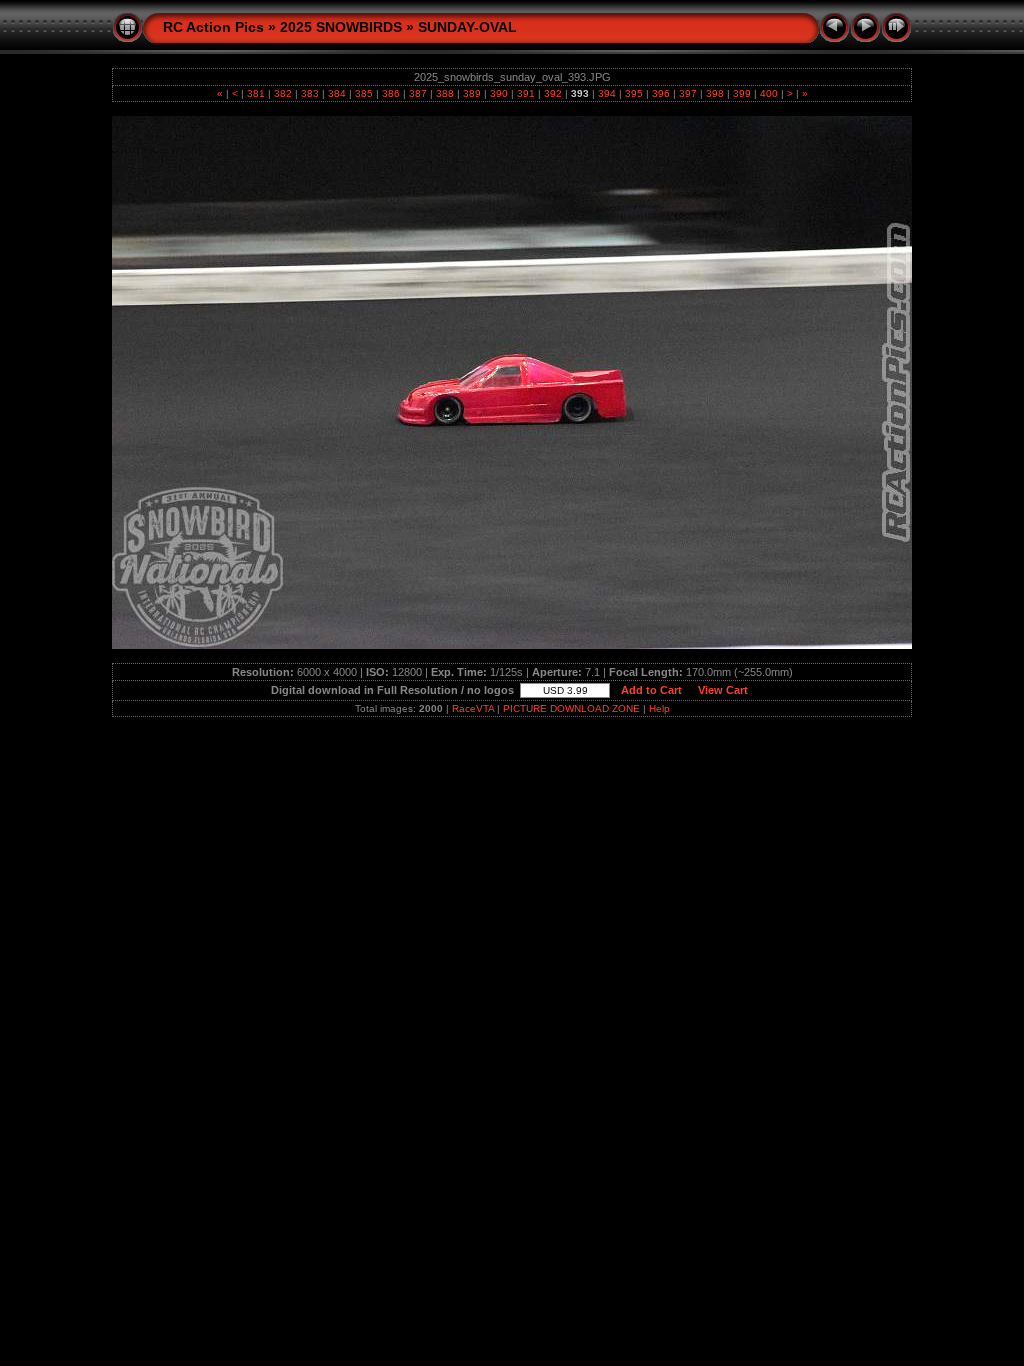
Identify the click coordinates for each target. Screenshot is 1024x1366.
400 (769, 93)
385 (364, 93)
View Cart (723, 690)
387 (418, 93)
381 (256, 93)
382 (283, 93)
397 (688, 93)
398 (715, 93)
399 (742, 93)
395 (634, 93)
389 (472, 93)
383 (310, 93)
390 (499, 93)
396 (661, 93)
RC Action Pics (213, 27)
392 (553, 93)
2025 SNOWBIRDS (341, 27)
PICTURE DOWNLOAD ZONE (571, 708)
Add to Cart (651, 690)
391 (526, 93)
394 (607, 93)
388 (445, 93)
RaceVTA (473, 708)
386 (391, 93)
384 (337, 93)
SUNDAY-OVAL (467, 27)
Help (659, 708)
